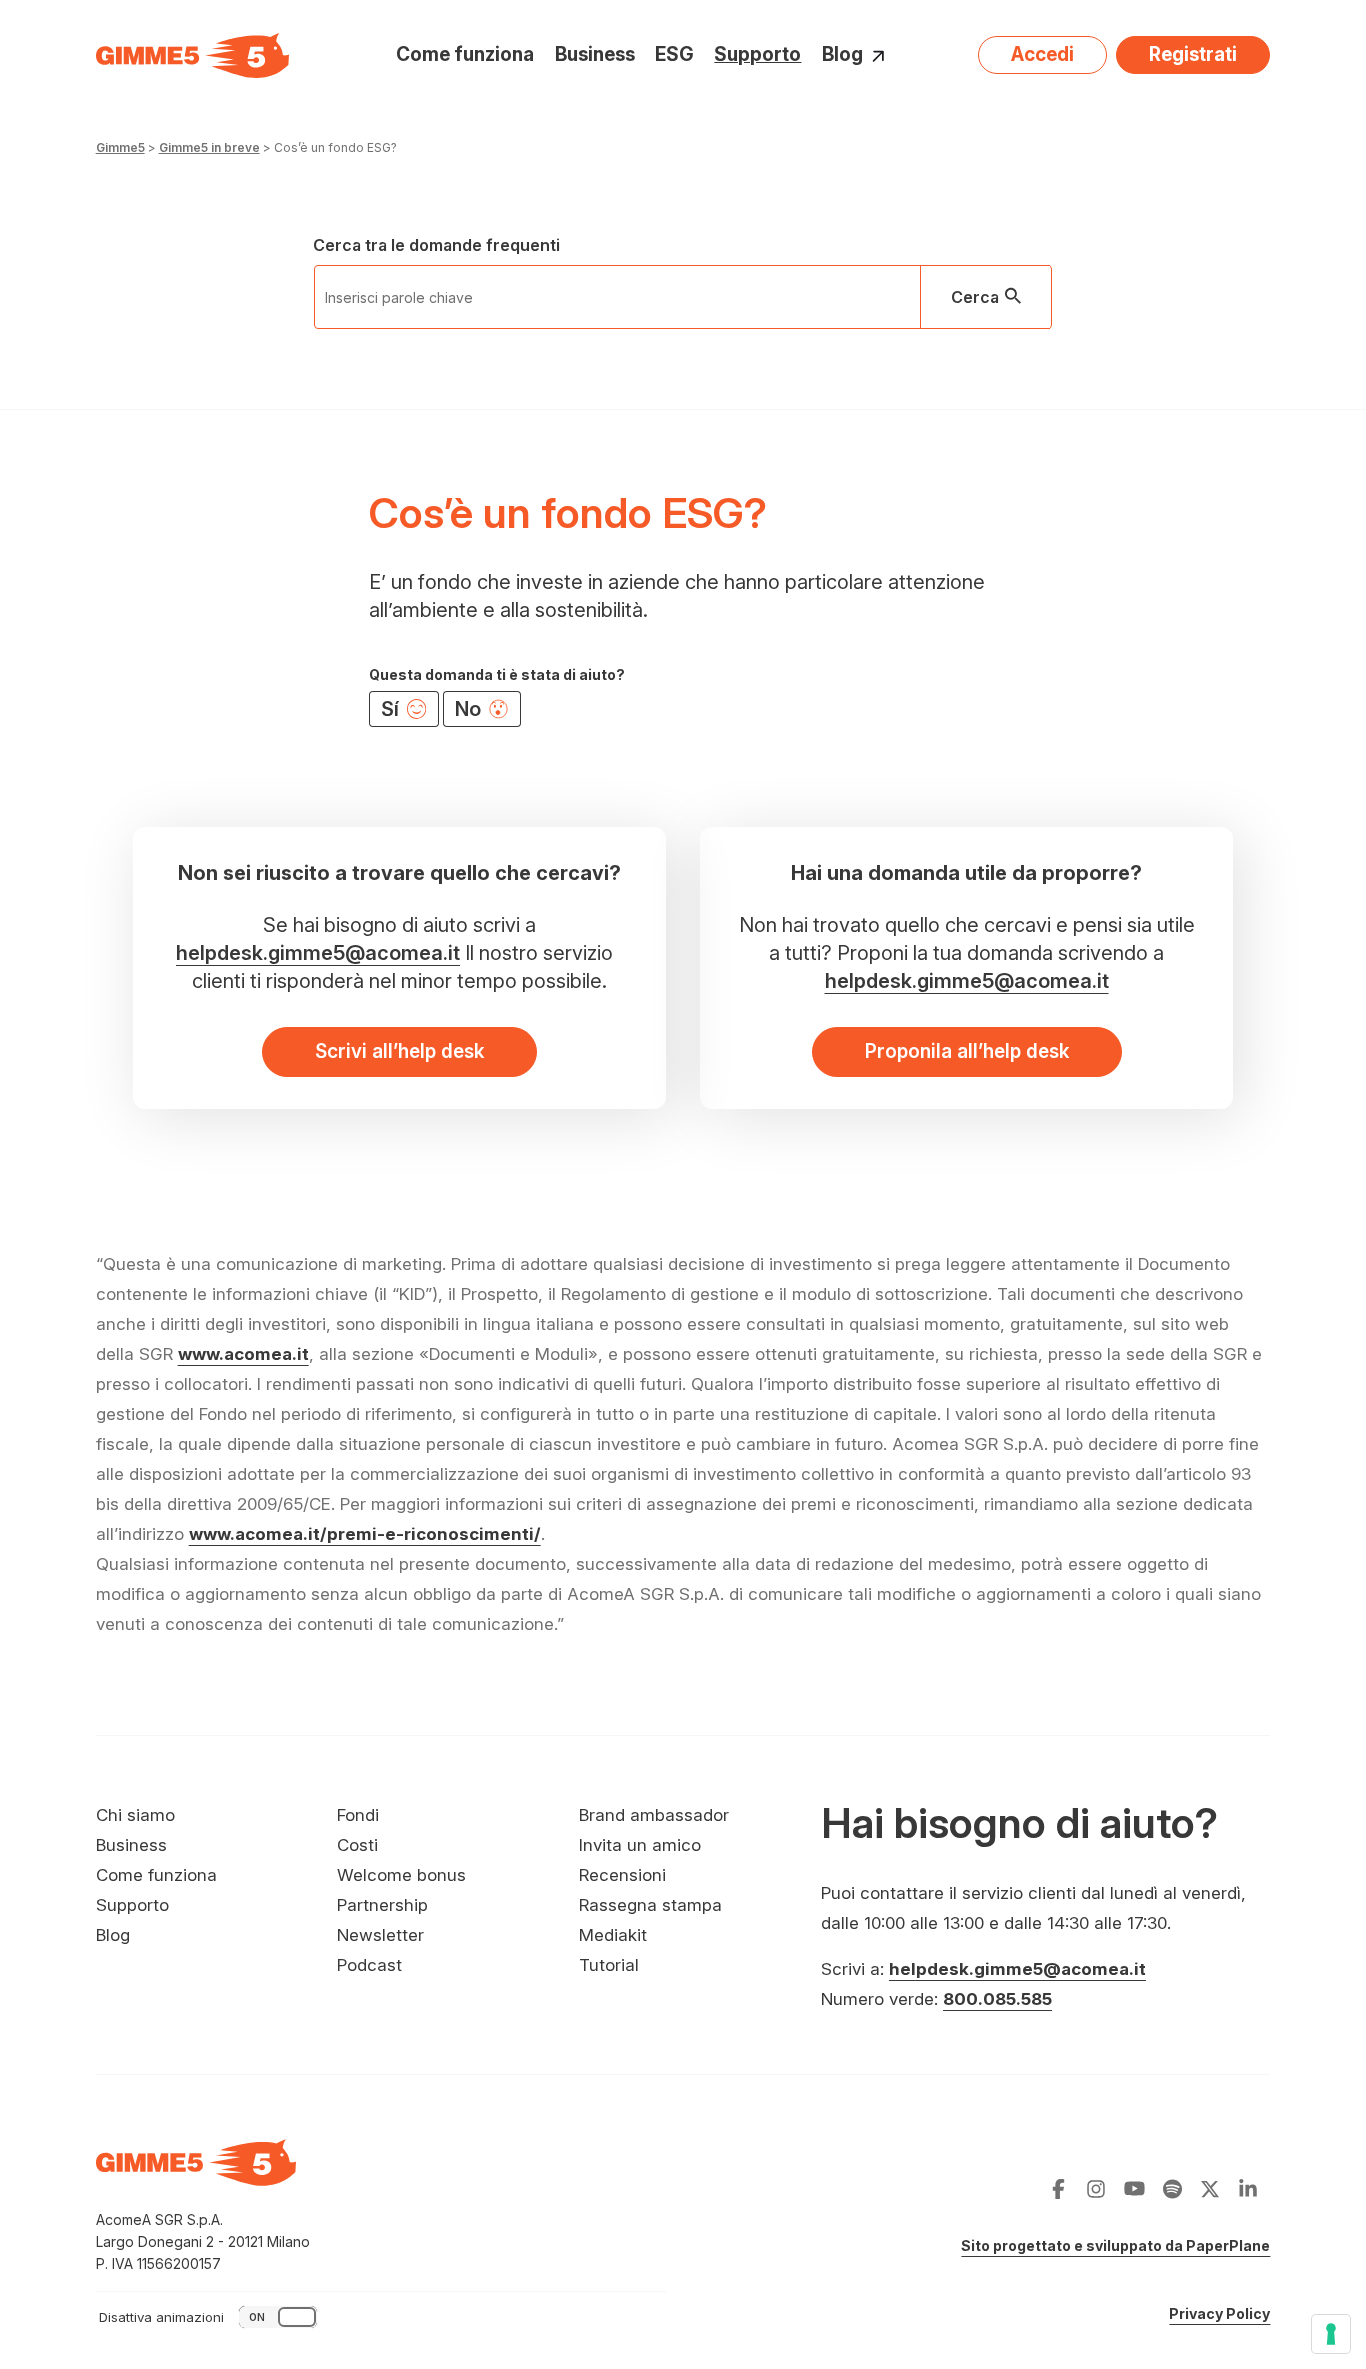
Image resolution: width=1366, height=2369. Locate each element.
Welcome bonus (401, 1875)
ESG (674, 54)
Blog (842, 55)
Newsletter (380, 1935)
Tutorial (609, 1965)
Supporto (757, 54)
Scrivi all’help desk (399, 1051)
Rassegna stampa (650, 1905)
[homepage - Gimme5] (196, 2174)
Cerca (975, 297)
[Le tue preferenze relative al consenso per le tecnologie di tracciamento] (1331, 2334)
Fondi (358, 1815)
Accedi (1042, 54)
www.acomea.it (243, 1354)
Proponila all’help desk (967, 1051)
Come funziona (465, 54)
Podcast (369, 1965)
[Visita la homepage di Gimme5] (192, 55)
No (470, 709)
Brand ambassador (654, 1815)
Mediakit (613, 1935)
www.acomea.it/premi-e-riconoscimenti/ (365, 1534)
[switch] (210, 2317)
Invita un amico (640, 1845)
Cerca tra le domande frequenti (436, 245)
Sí (392, 709)
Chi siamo (135, 1815)
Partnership (382, 1905)
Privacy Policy (1219, 2313)
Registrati (1193, 54)
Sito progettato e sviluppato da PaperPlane (1115, 2245)
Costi (357, 1845)
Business (595, 54)
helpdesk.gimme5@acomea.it (318, 953)
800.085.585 (997, 1999)
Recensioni (622, 1875)
